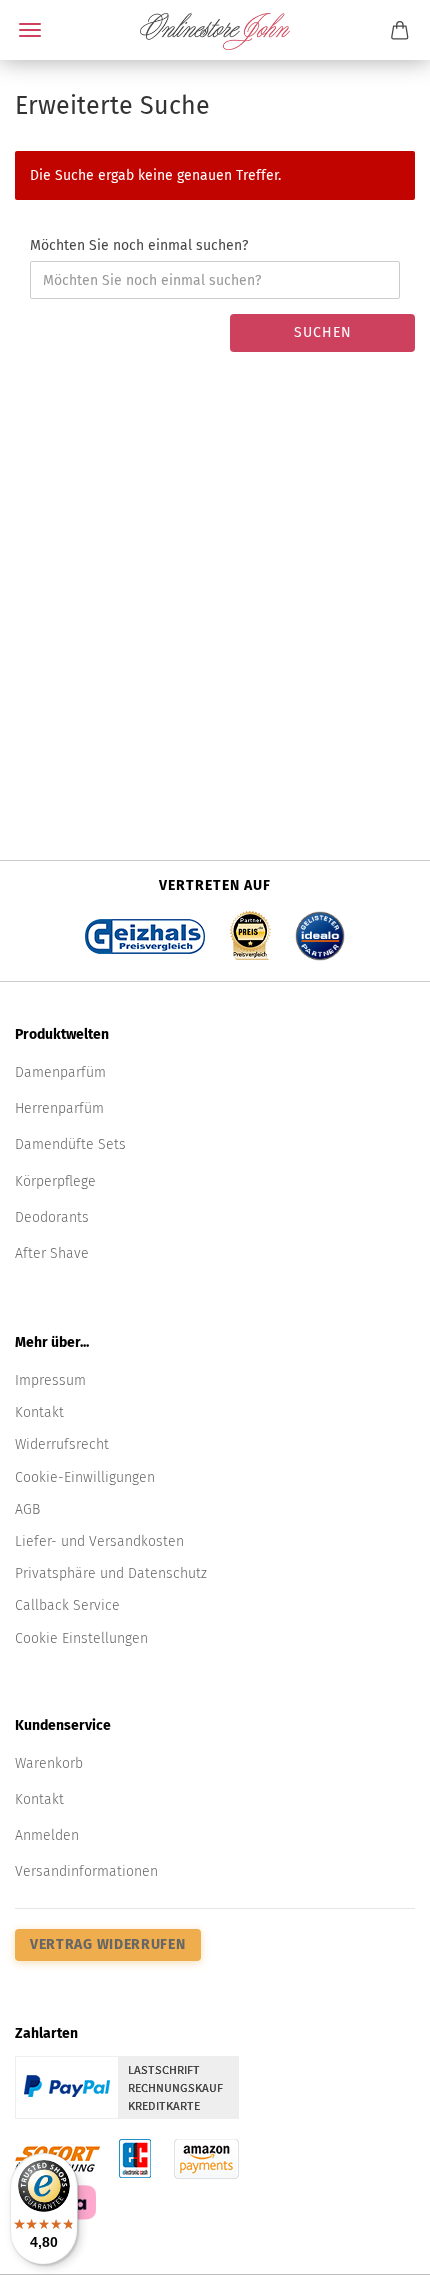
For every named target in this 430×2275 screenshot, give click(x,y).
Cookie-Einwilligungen (85, 1477)
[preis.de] (250, 929)
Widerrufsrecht (62, 1444)
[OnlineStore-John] (215, 30)
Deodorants (52, 1217)
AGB (27, 1509)
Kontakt (39, 1412)
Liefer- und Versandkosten (99, 1541)
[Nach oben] (375, 2245)
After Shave (52, 1253)
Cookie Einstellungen (81, 1638)
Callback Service (67, 1605)
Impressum (50, 1380)
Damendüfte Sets (70, 1144)
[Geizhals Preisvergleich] (145, 929)
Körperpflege (55, 1181)
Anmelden (47, 1835)
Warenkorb (49, 1763)
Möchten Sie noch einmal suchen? (139, 245)
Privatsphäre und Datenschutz (111, 1573)
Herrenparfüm (59, 1108)
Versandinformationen (86, 1871)
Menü (30, 30)
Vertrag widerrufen (108, 1944)
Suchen (323, 332)
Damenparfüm (60, 1072)
